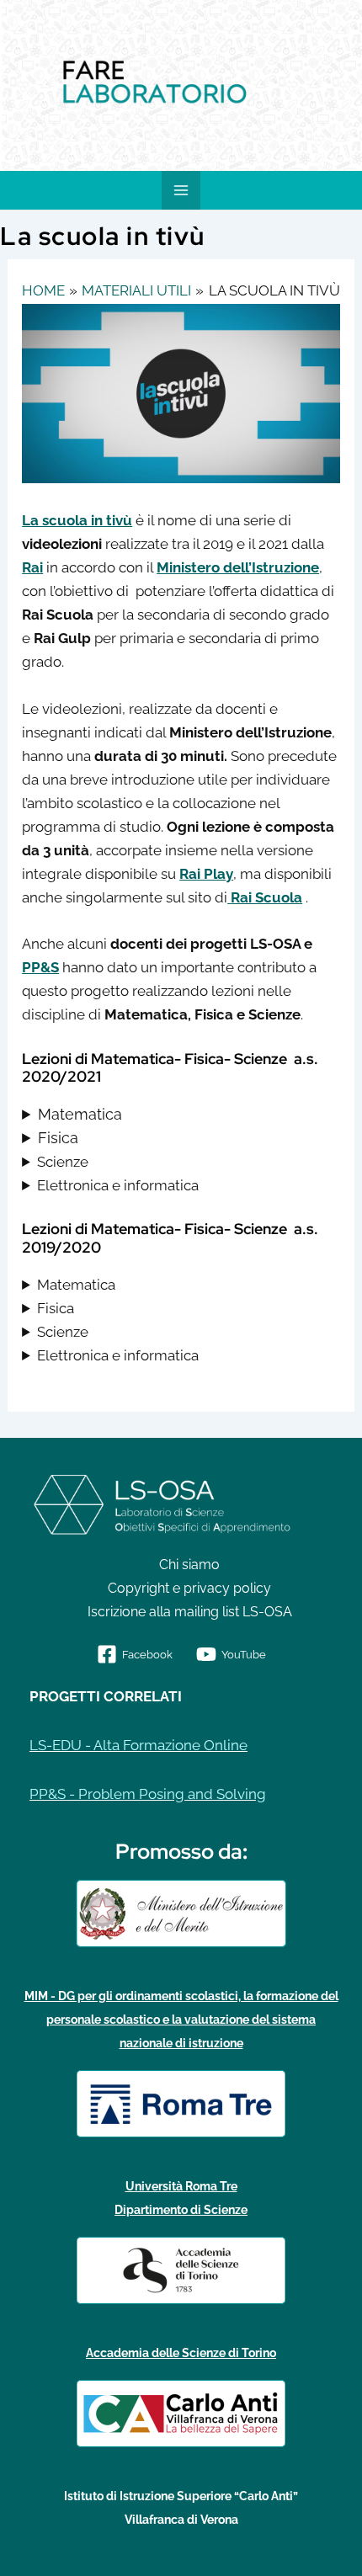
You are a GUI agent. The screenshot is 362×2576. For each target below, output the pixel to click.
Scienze (63, 1162)
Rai (32, 567)
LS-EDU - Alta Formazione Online (138, 1745)
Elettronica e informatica (118, 1185)
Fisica (58, 1138)
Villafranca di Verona (181, 2520)
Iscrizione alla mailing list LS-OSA (190, 1612)
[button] (17, 86)
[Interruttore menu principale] (181, 190)
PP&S (40, 967)
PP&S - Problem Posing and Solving (148, 1794)
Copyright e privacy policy (189, 1588)
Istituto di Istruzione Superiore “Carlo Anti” (181, 2496)
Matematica (80, 1114)
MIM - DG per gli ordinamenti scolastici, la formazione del (181, 1996)
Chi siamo (189, 1565)
